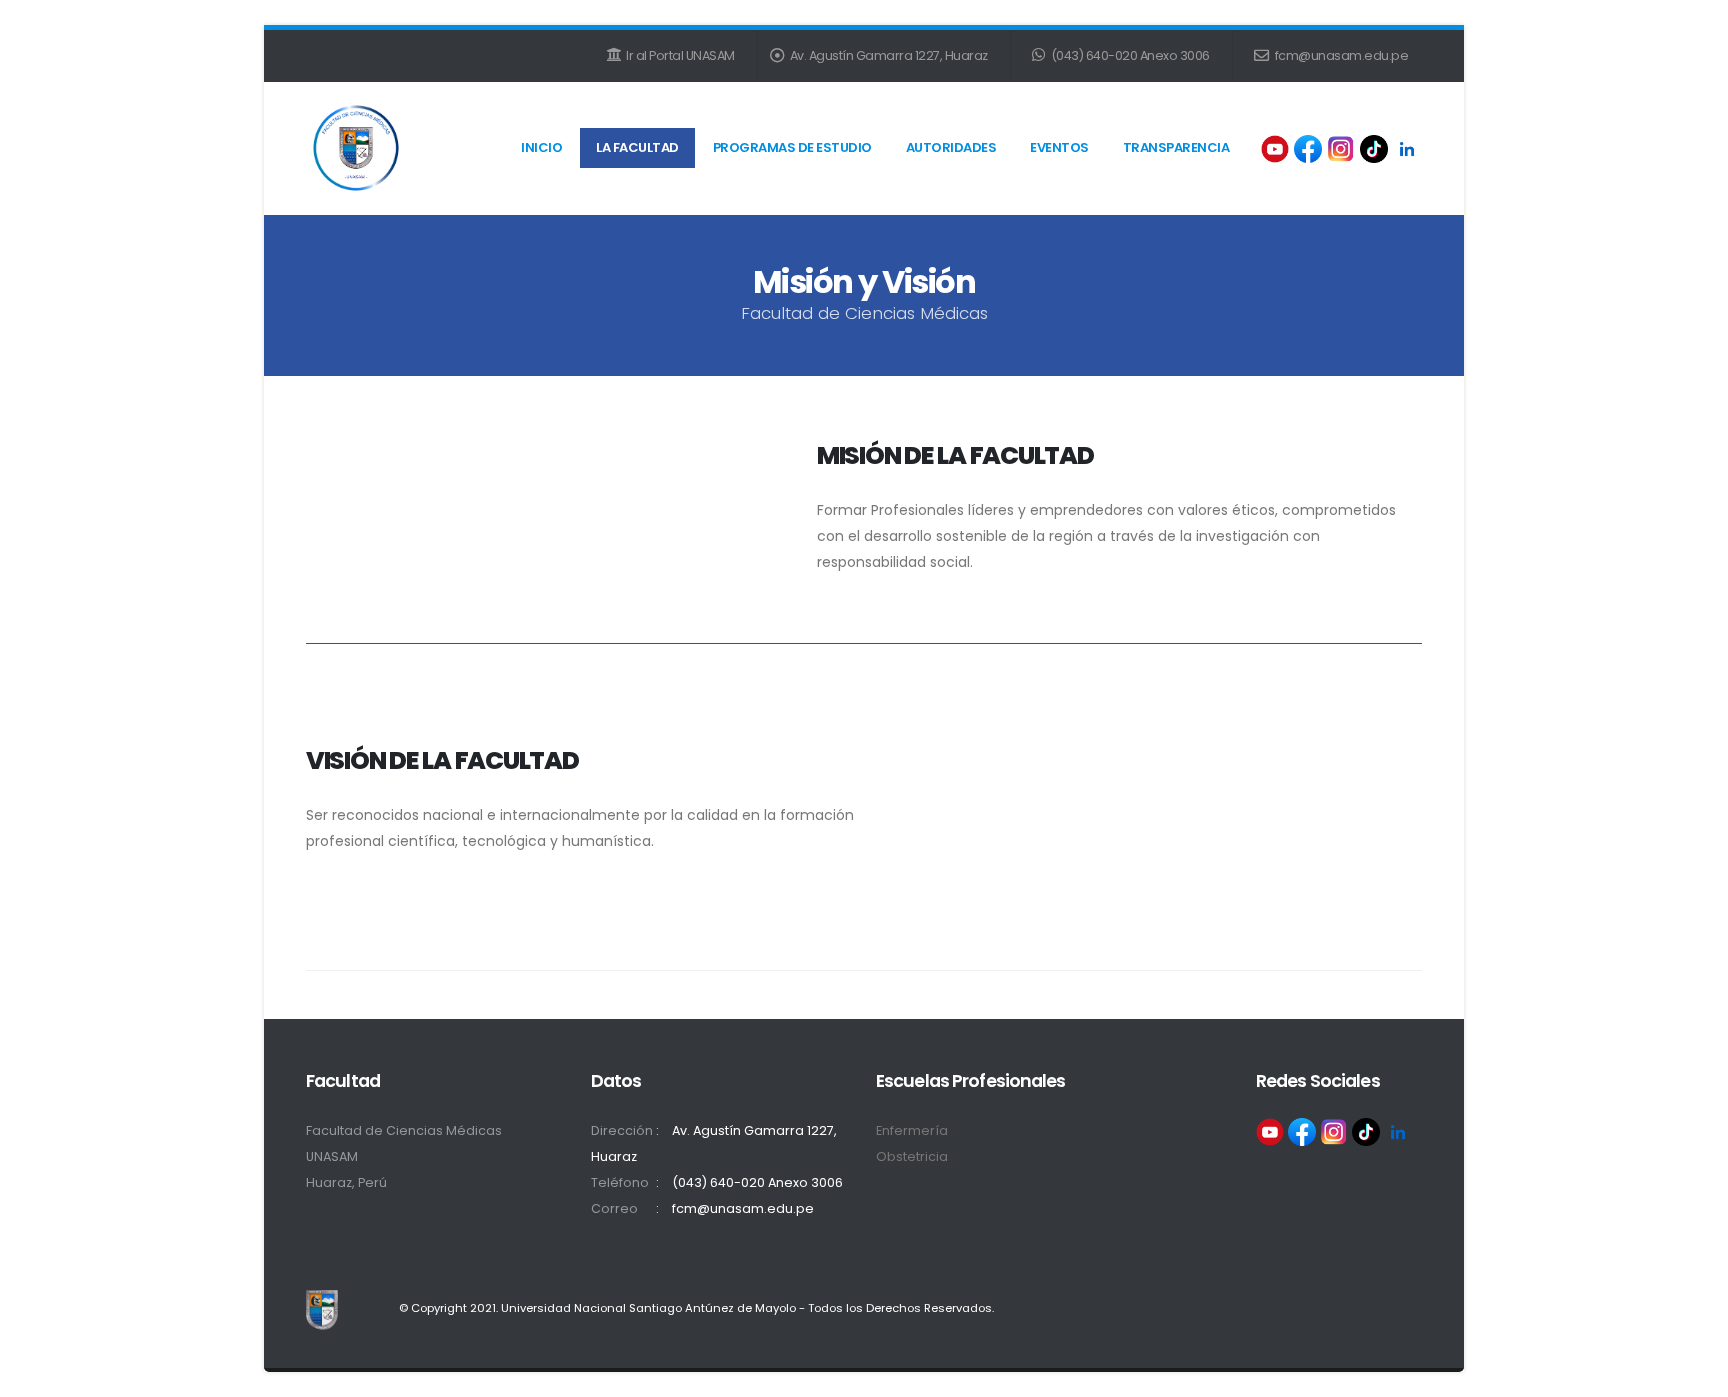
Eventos (1059, 147)
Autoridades (951, 147)
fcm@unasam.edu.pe (1340, 55)
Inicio (541, 147)
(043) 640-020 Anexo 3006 (1129, 55)
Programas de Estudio (792, 147)
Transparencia (1176, 147)
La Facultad (637, 147)
